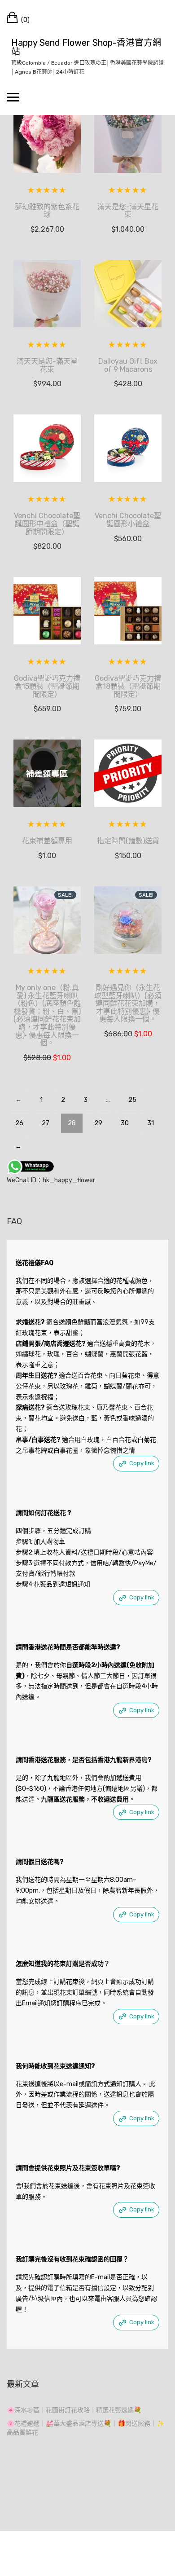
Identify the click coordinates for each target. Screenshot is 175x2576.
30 (125, 1123)
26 (19, 1123)
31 (151, 1123)
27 (46, 1123)
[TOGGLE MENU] (13, 97)
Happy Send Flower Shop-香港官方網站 (86, 47)
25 (132, 1100)
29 (98, 1123)
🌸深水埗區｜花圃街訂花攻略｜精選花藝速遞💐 (74, 2410)
